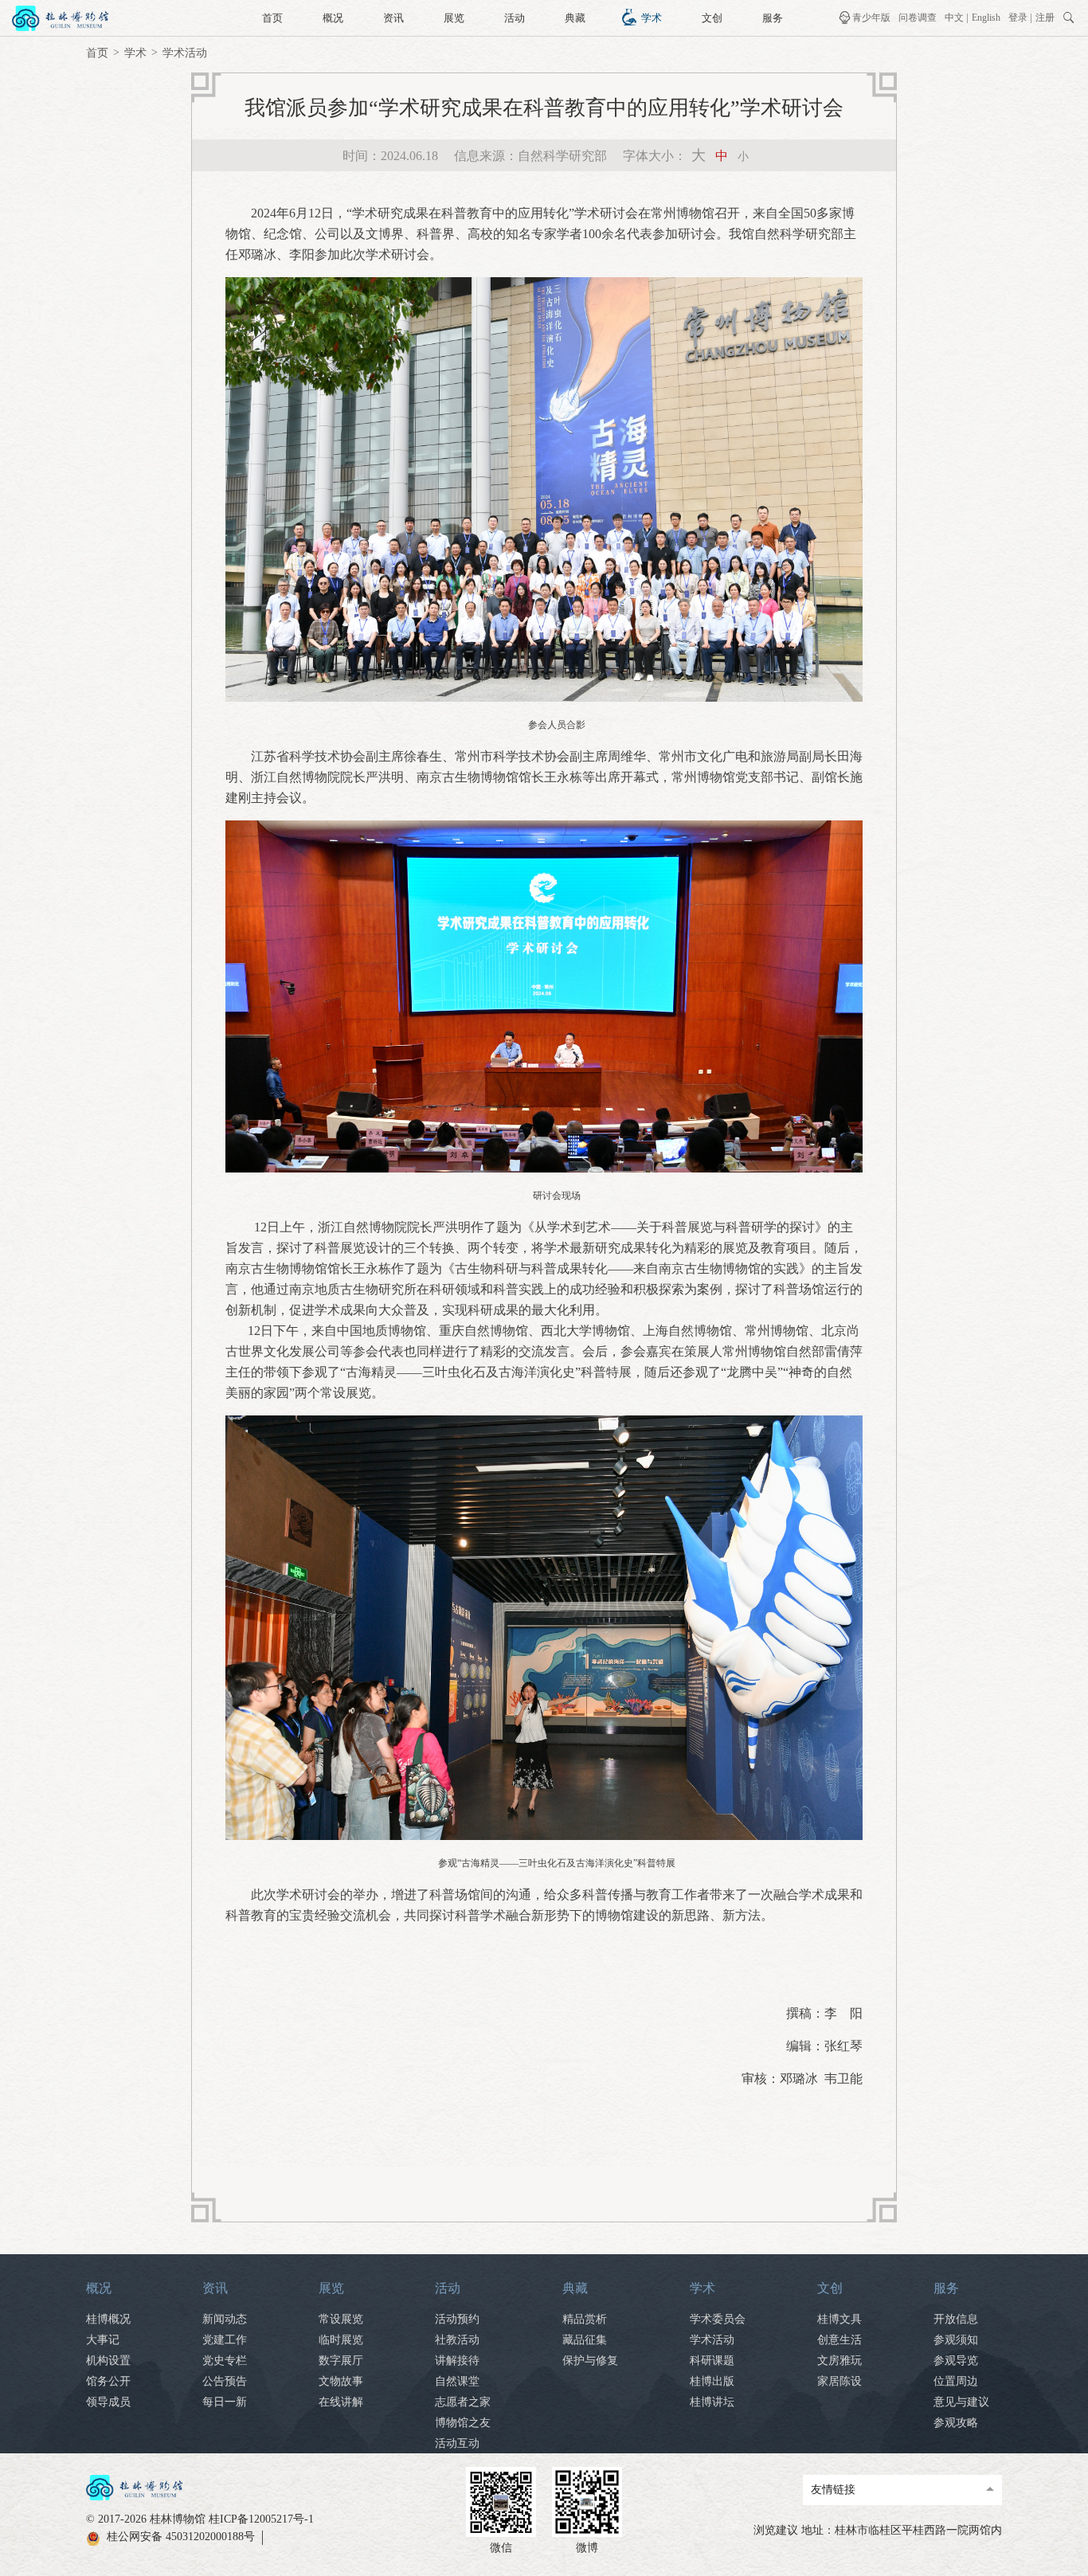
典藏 (575, 18)
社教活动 (457, 2340)
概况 (333, 18)
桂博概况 (108, 2319)
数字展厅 (341, 2361)
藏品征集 (585, 2340)
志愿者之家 (463, 2402)
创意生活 (839, 2340)
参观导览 (956, 2361)
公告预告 (225, 2381)
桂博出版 (712, 2381)
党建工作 (225, 2340)
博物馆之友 (463, 2423)
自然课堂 (457, 2381)
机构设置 (108, 2361)
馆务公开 (108, 2381)
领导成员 (108, 2402)
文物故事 (341, 2381)
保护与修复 (590, 2361)
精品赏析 (585, 2319)
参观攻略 (956, 2423)
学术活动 (185, 53)
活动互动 (457, 2443)
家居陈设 (839, 2381)
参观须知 (956, 2340)
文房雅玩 (839, 2361)
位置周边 (956, 2381)
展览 (454, 18)
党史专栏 (225, 2361)
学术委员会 (718, 2319)
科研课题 (712, 2361)
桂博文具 (839, 2319)
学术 (652, 18)
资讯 (393, 18)
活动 (515, 18)
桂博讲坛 (712, 2402)
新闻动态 (225, 2319)
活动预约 (457, 2319)
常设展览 (341, 2319)
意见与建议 (961, 2402)
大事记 (103, 2340)
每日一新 (225, 2402)
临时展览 (341, 2340)
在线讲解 (341, 2402)
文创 (712, 18)
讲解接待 (457, 2361)
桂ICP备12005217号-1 (261, 2519)
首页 (272, 18)
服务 (773, 18)
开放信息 (956, 2319)
